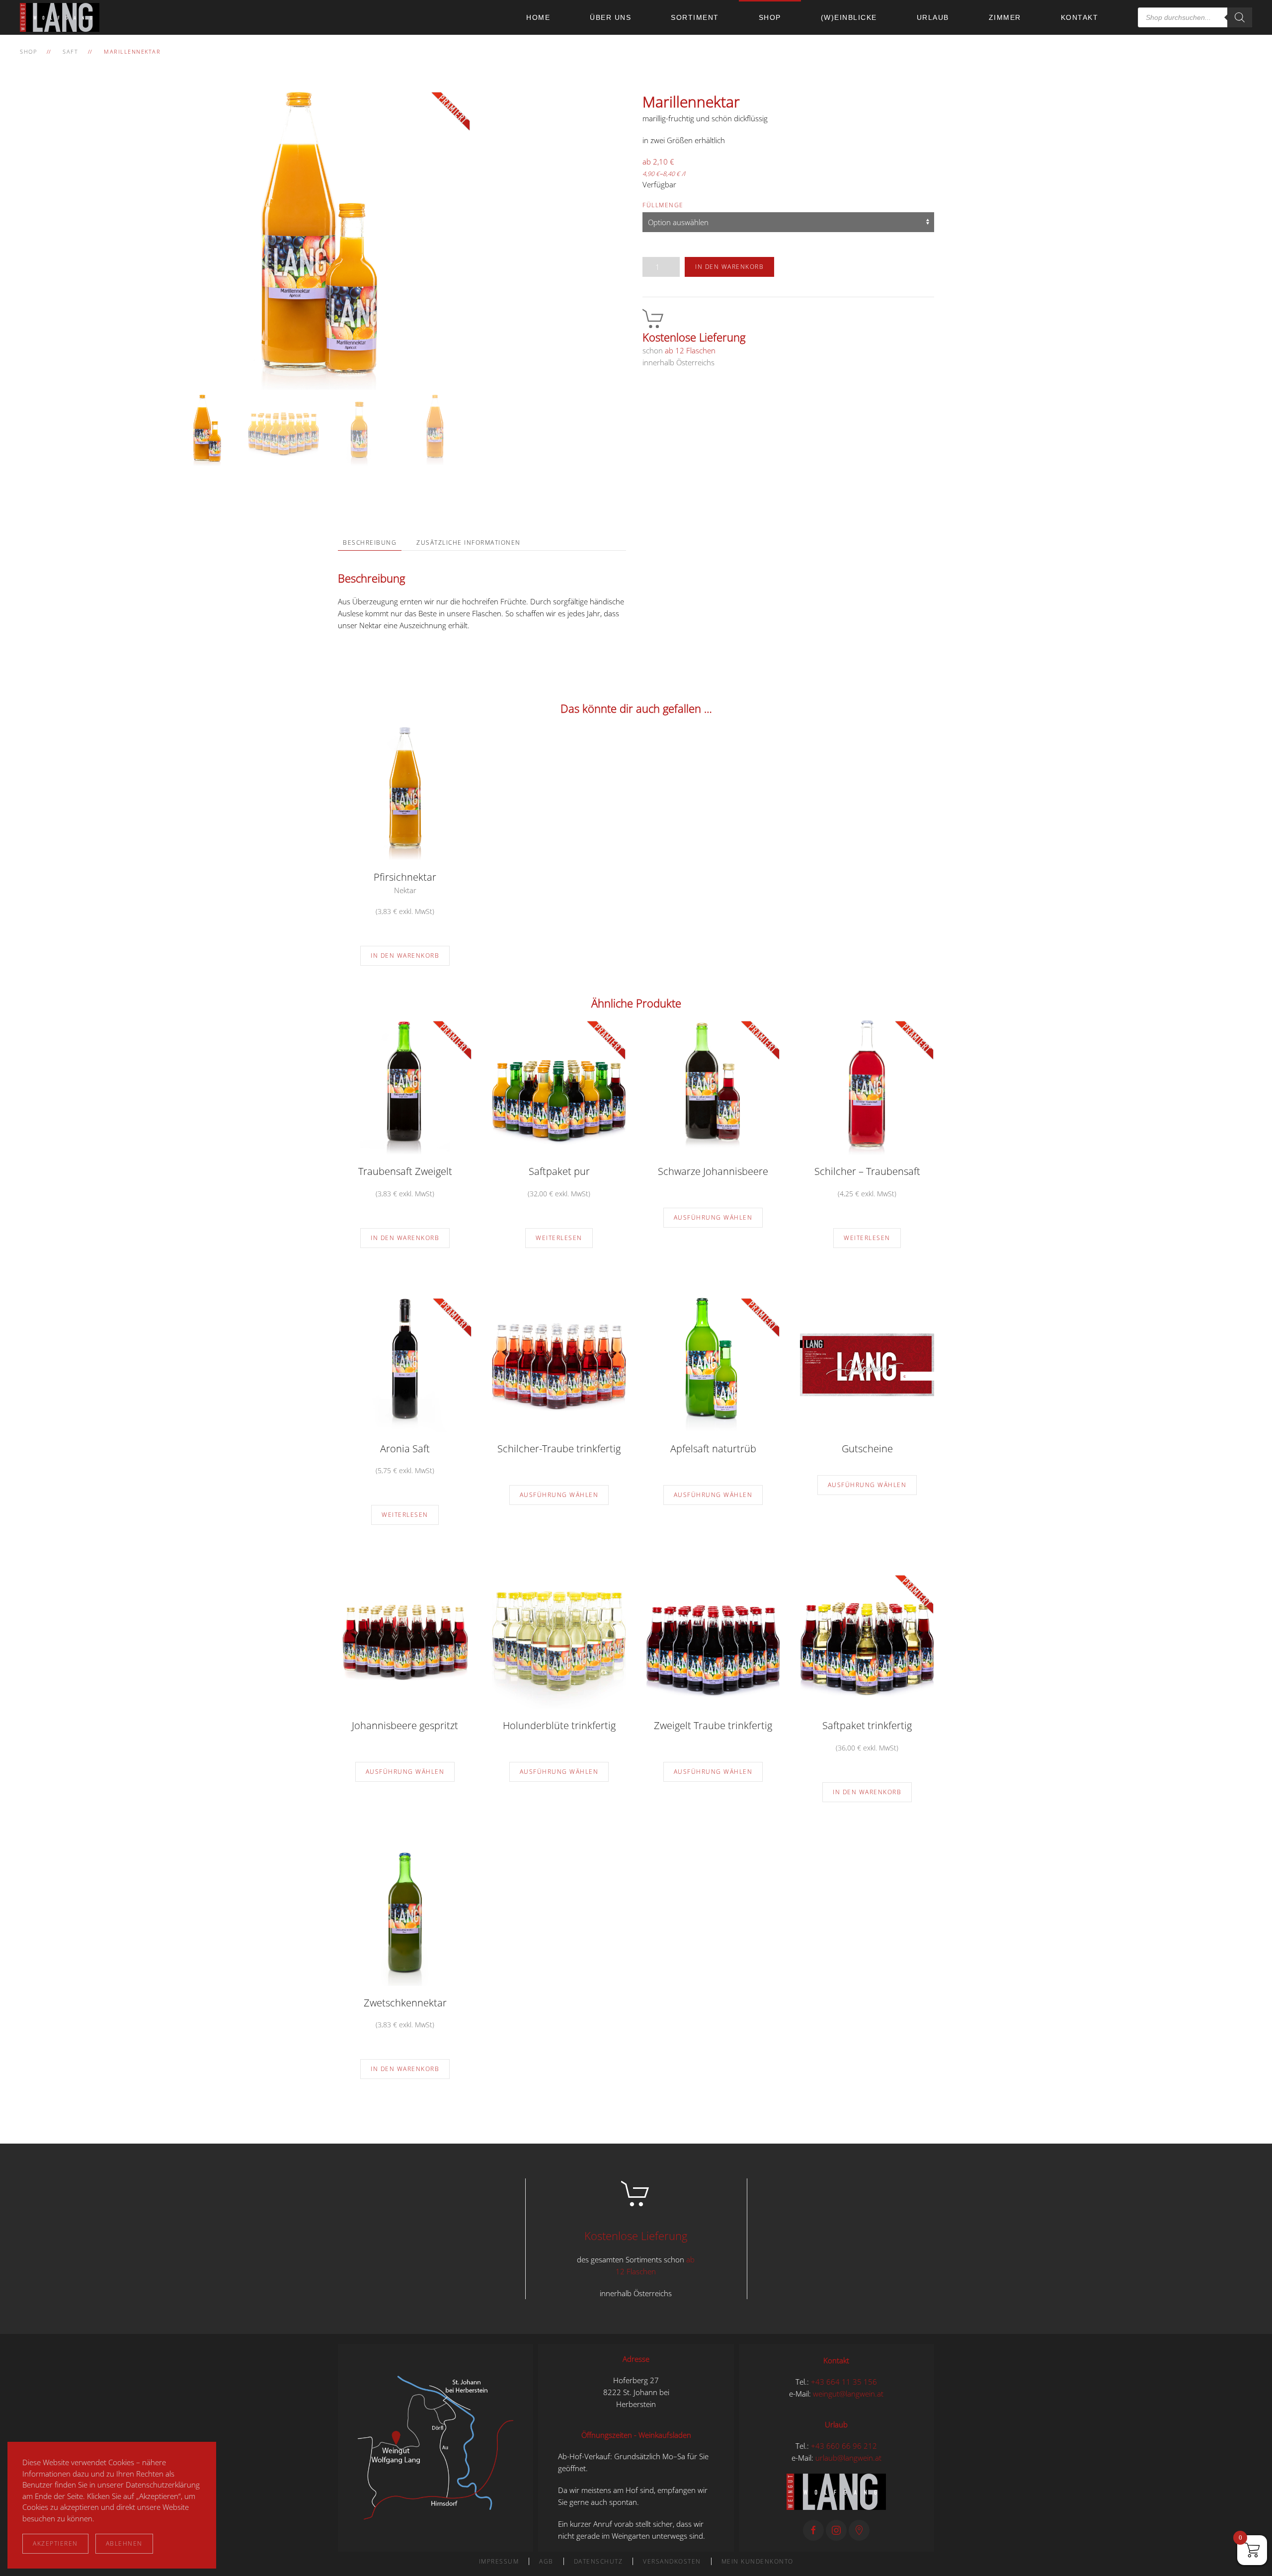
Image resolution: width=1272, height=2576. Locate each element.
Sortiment (695, 17)
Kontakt (1080, 17)
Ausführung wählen (713, 1217)
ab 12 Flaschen (690, 350)
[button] (436, 2447)
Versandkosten (672, 2561)
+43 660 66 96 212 (844, 2446)
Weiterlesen (559, 1238)
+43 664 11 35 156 (844, 2382)
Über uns (610, 17)
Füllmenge (663, 205)
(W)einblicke (849, 17)
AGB (546, 2561)
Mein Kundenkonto (757, 2561)
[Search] (1240, 17)
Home (538, 17)
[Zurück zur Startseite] (62, 17)
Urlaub (933, 17)
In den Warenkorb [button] (405, 956)
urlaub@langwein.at (848, 2458)
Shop (770, 17)
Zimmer (1005, 17)
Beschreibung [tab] (370, 542)
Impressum (499, 2561)
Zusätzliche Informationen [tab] (469, 542)
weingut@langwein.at (848, 2394)
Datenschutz (598, 2561)
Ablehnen (124, 2543)
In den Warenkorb (729, 267)
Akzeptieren (55, 2543)
